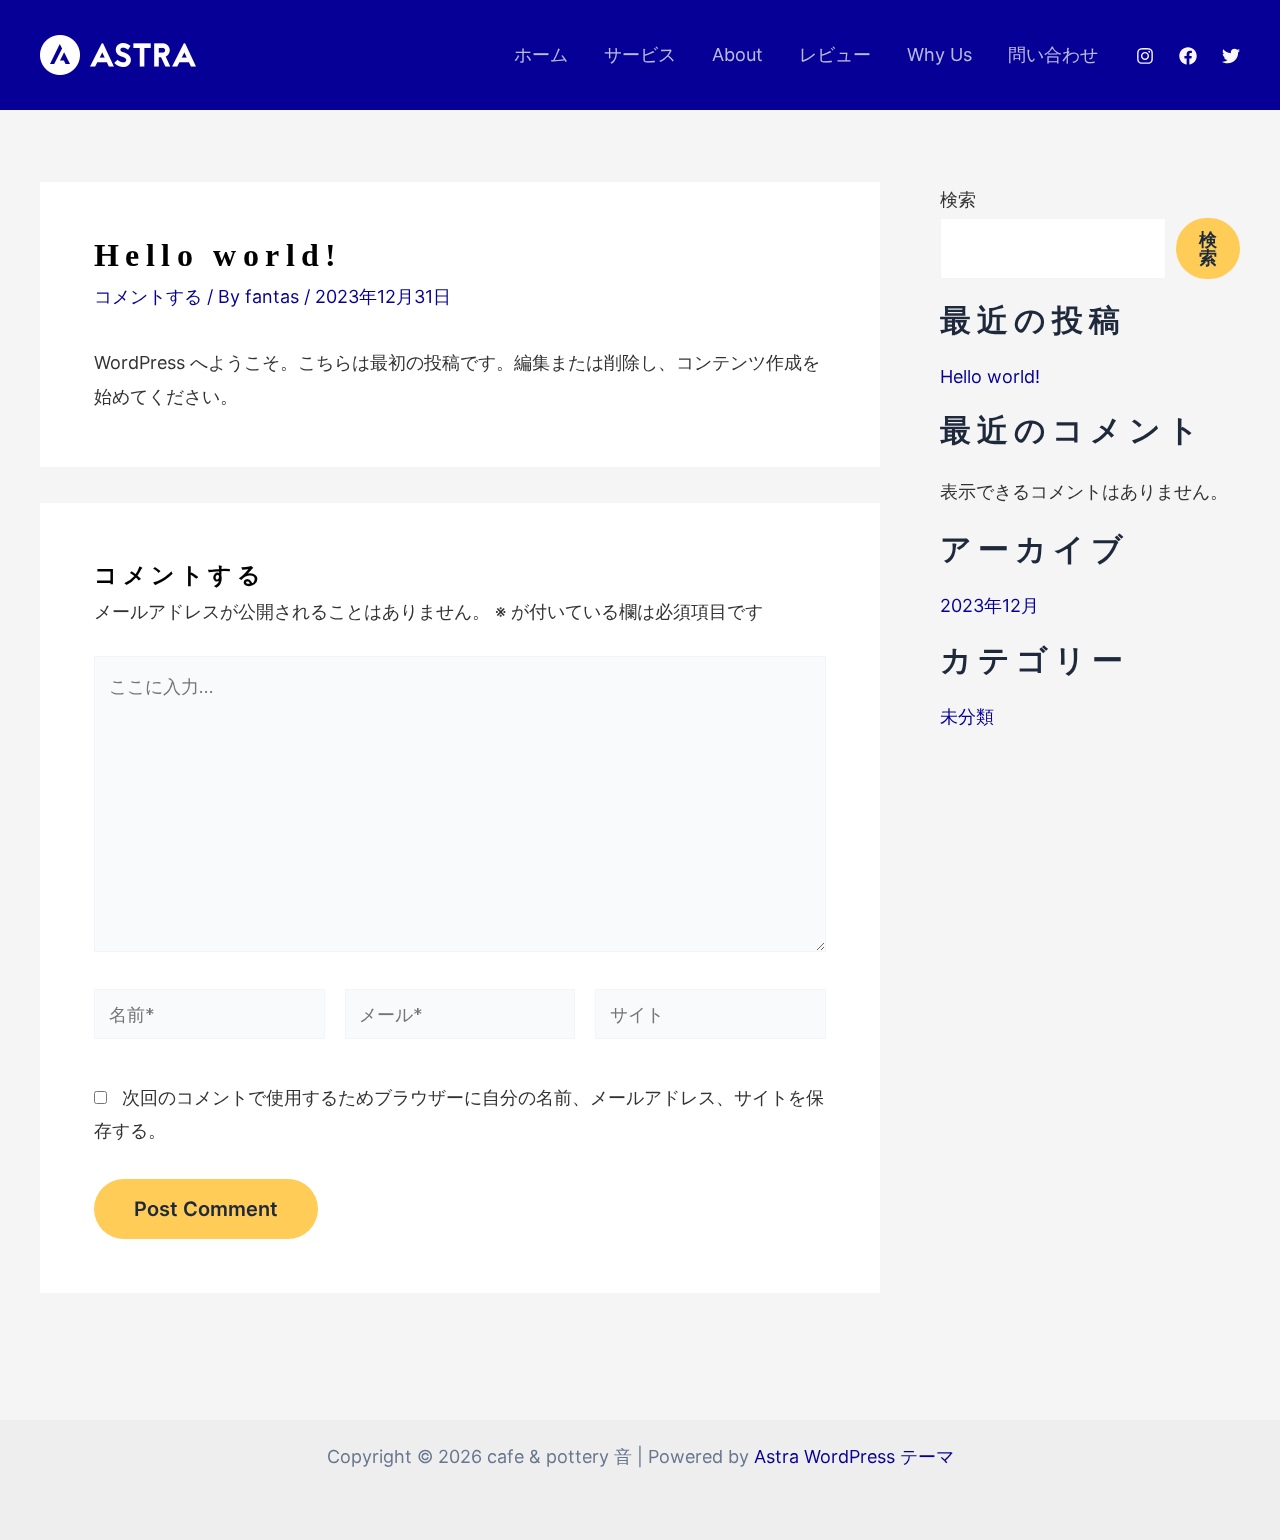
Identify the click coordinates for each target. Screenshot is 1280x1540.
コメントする (148, 296)
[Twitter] (1231, 56)
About (737, 54)
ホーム (541, 54)
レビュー (835, 54)
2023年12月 (989, 605)
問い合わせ (1053, 54)
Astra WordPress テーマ (854, 1456)
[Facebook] (1188, 56)
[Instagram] (1145, 56)
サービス (640, 54)
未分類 (967, 716)
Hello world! (990, 376)
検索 (958, 199)
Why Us (939, 54)
